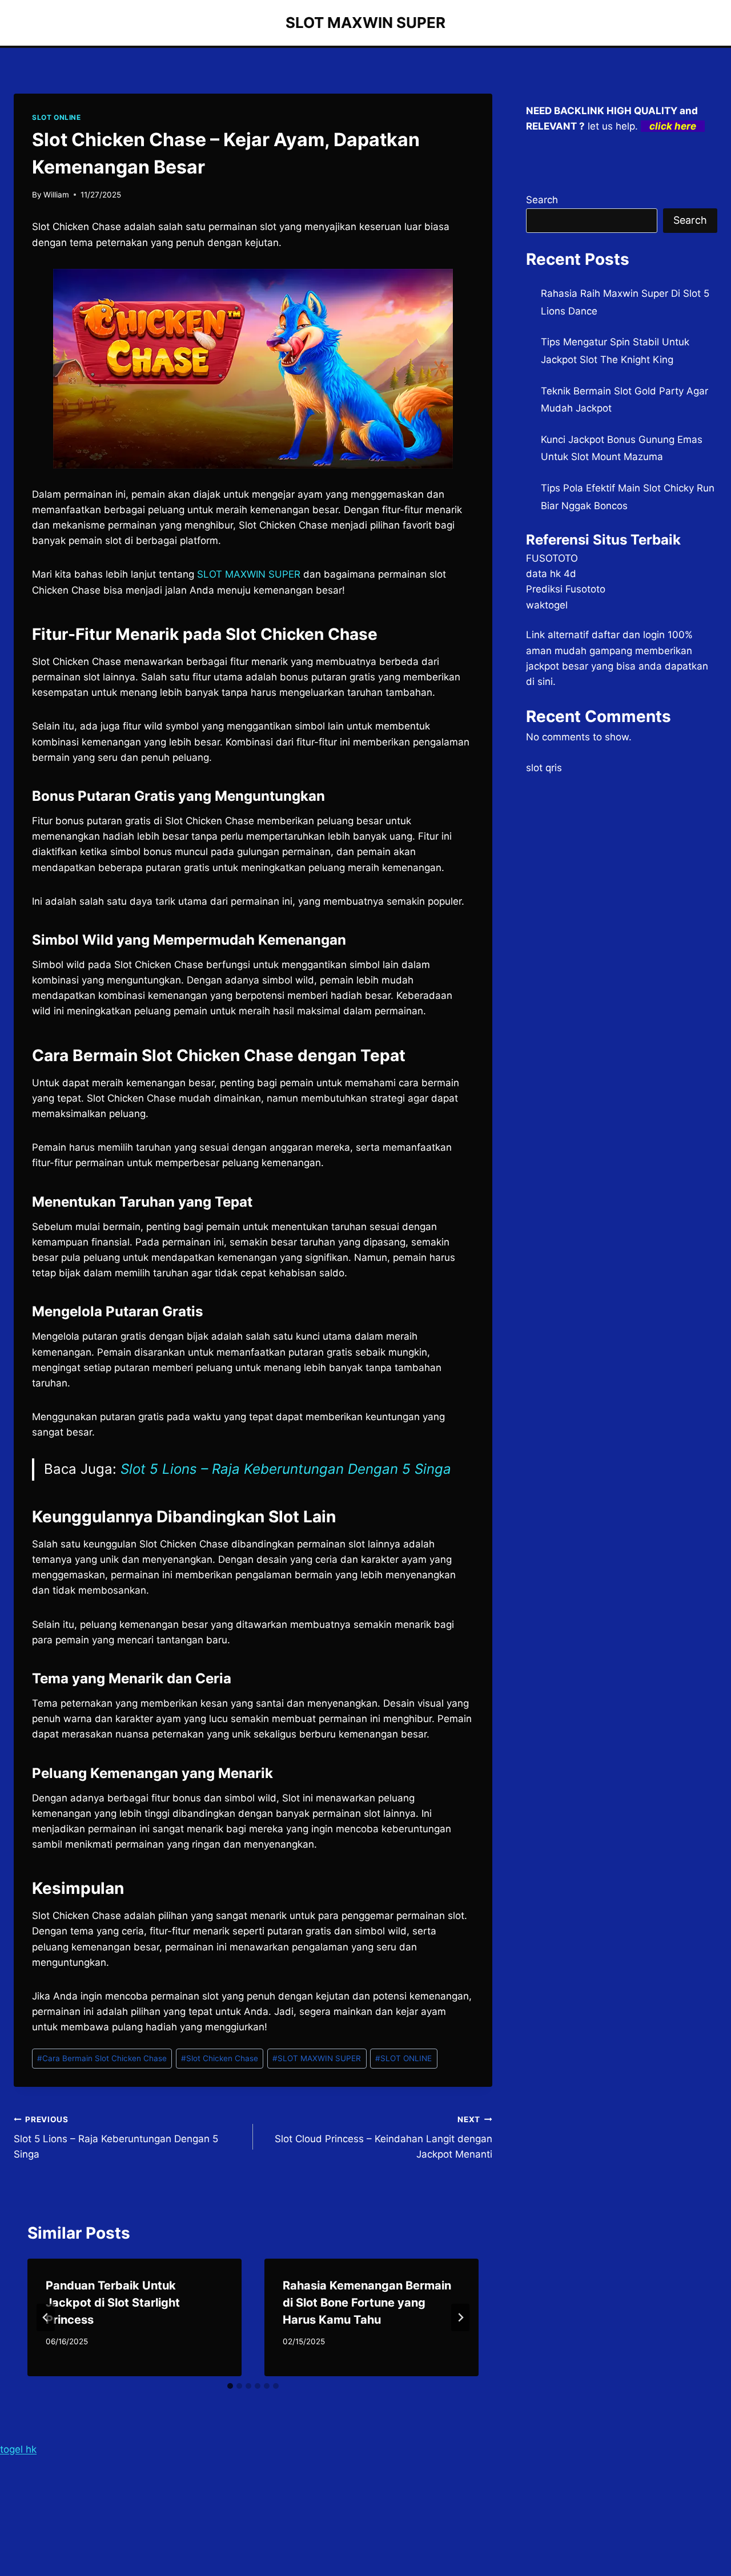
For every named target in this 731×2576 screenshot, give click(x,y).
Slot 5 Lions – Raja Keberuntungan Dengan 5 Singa (286, 1469)
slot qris (544, 768)
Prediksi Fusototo (566, 589)
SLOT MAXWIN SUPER (317, 2058)
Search (542, 200)
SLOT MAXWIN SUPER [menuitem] (249, 574)
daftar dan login (628, 635)
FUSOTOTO (552, 558)
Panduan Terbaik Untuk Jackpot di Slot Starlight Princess (113, 2303)
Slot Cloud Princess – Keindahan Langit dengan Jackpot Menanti (383, 2138)
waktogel (547, 605)
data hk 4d (551, 574)
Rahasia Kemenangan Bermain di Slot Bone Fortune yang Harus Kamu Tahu (367, 2303)
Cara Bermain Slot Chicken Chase (102, 2058)
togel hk (18, 2449)
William (56, 195)
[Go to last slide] (46, 2317)
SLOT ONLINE (57, 117)
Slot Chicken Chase (220, 2058)
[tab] (230, 2386)
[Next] (460, 2317)
